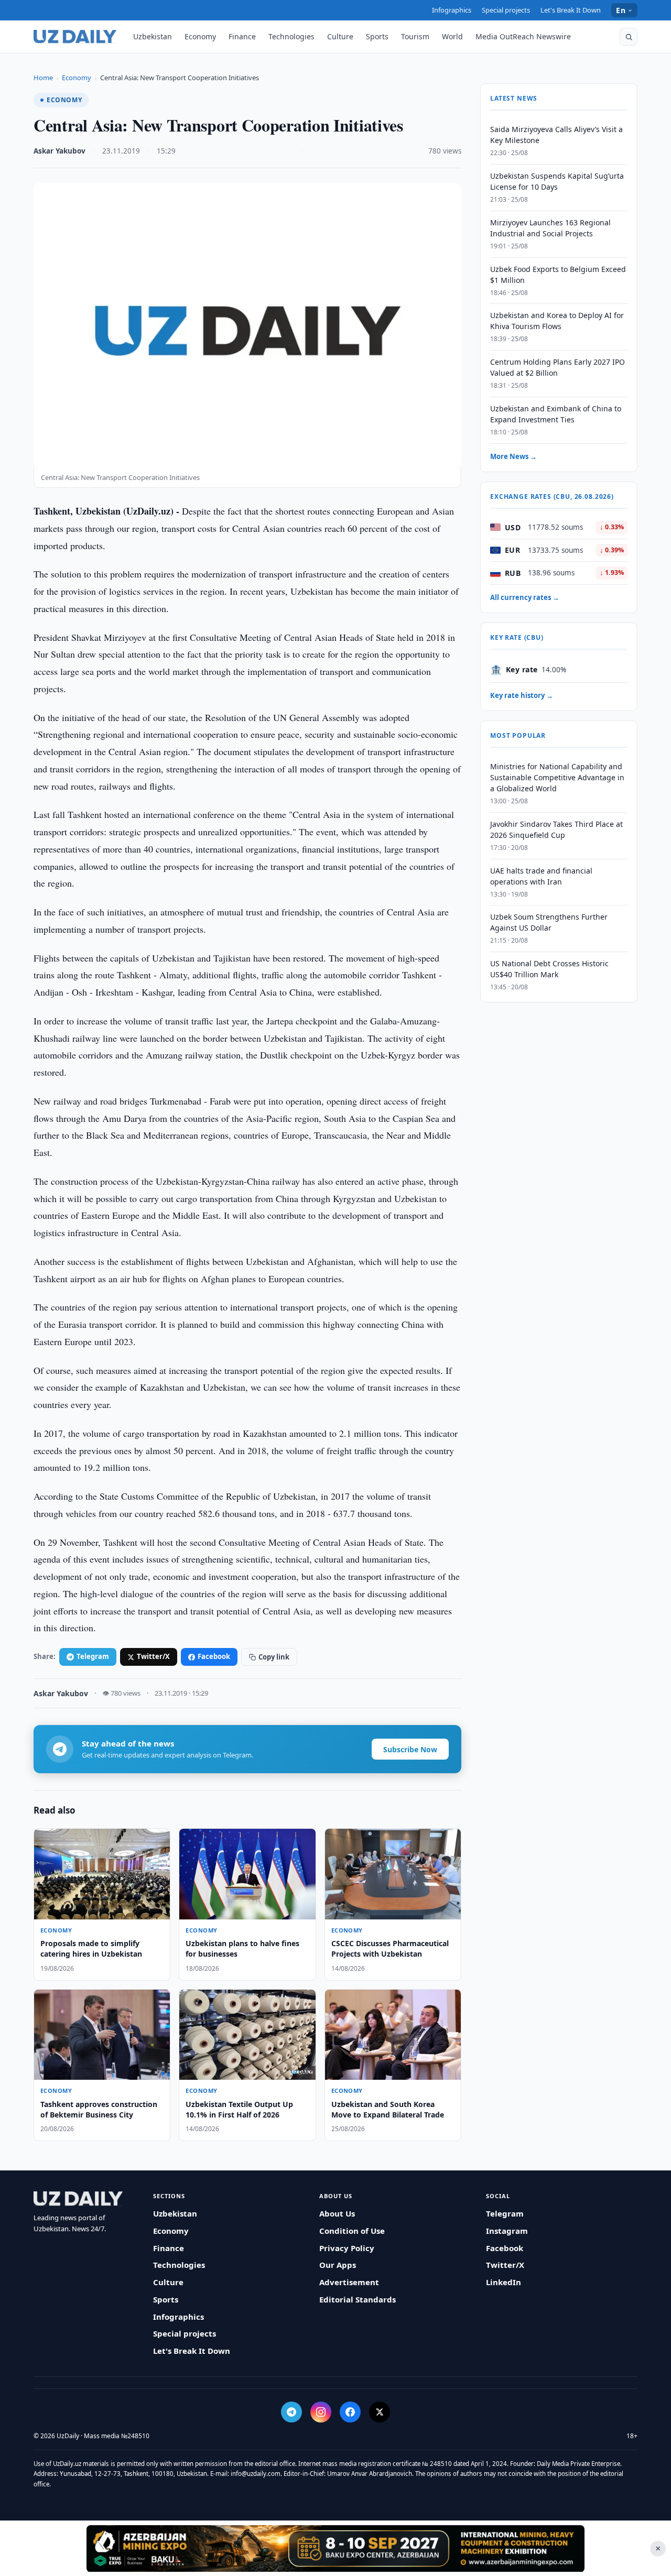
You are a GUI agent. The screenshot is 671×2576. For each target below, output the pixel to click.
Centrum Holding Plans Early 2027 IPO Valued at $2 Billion (558, 367)
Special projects (506, 10)
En (621, 10)
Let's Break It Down (571, 10)
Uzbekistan (153, 36)
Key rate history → (522, 695)
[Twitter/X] (380, 2412)
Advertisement (349, 2282)
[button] (629, 37)
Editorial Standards (358, 2299)
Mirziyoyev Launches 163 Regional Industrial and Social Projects (550, 228)
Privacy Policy (347, 2248)
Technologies (291, 36)
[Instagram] (321, 2412)
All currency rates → (525, 597)
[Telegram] (291, 2412)
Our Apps (338, 2265)
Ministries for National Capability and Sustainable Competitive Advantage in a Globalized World (557, 777)
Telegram (93, 1656)
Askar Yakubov (59, 151)
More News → (513, 456)
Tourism (415, 36)
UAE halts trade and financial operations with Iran (541, 876)
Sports (377, 36)
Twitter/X (153, 1656)
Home (43, 78)
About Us (337, 2213)
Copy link (274, 1657)
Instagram (507, 2231)
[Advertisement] (335, 2548)
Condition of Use (352, 2231)
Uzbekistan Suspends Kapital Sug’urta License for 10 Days (557, 181)
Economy (200, 36)
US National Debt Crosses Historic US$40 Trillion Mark (549, 969)
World (452, 36)
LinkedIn (504, 2282)
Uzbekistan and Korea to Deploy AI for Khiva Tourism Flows (557, 321)
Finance (242, 36)
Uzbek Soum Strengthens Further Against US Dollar (549, 922)
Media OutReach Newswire (523, 36)
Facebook (214, 1656)
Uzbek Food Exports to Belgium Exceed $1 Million (558, 275)
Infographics (452, 10)
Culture (340, 36)
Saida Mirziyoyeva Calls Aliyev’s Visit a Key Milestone (556, 135)
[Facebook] (350, 2412)
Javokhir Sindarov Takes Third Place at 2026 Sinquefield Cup (556, 829)
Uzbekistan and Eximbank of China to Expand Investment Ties (556, 414)
